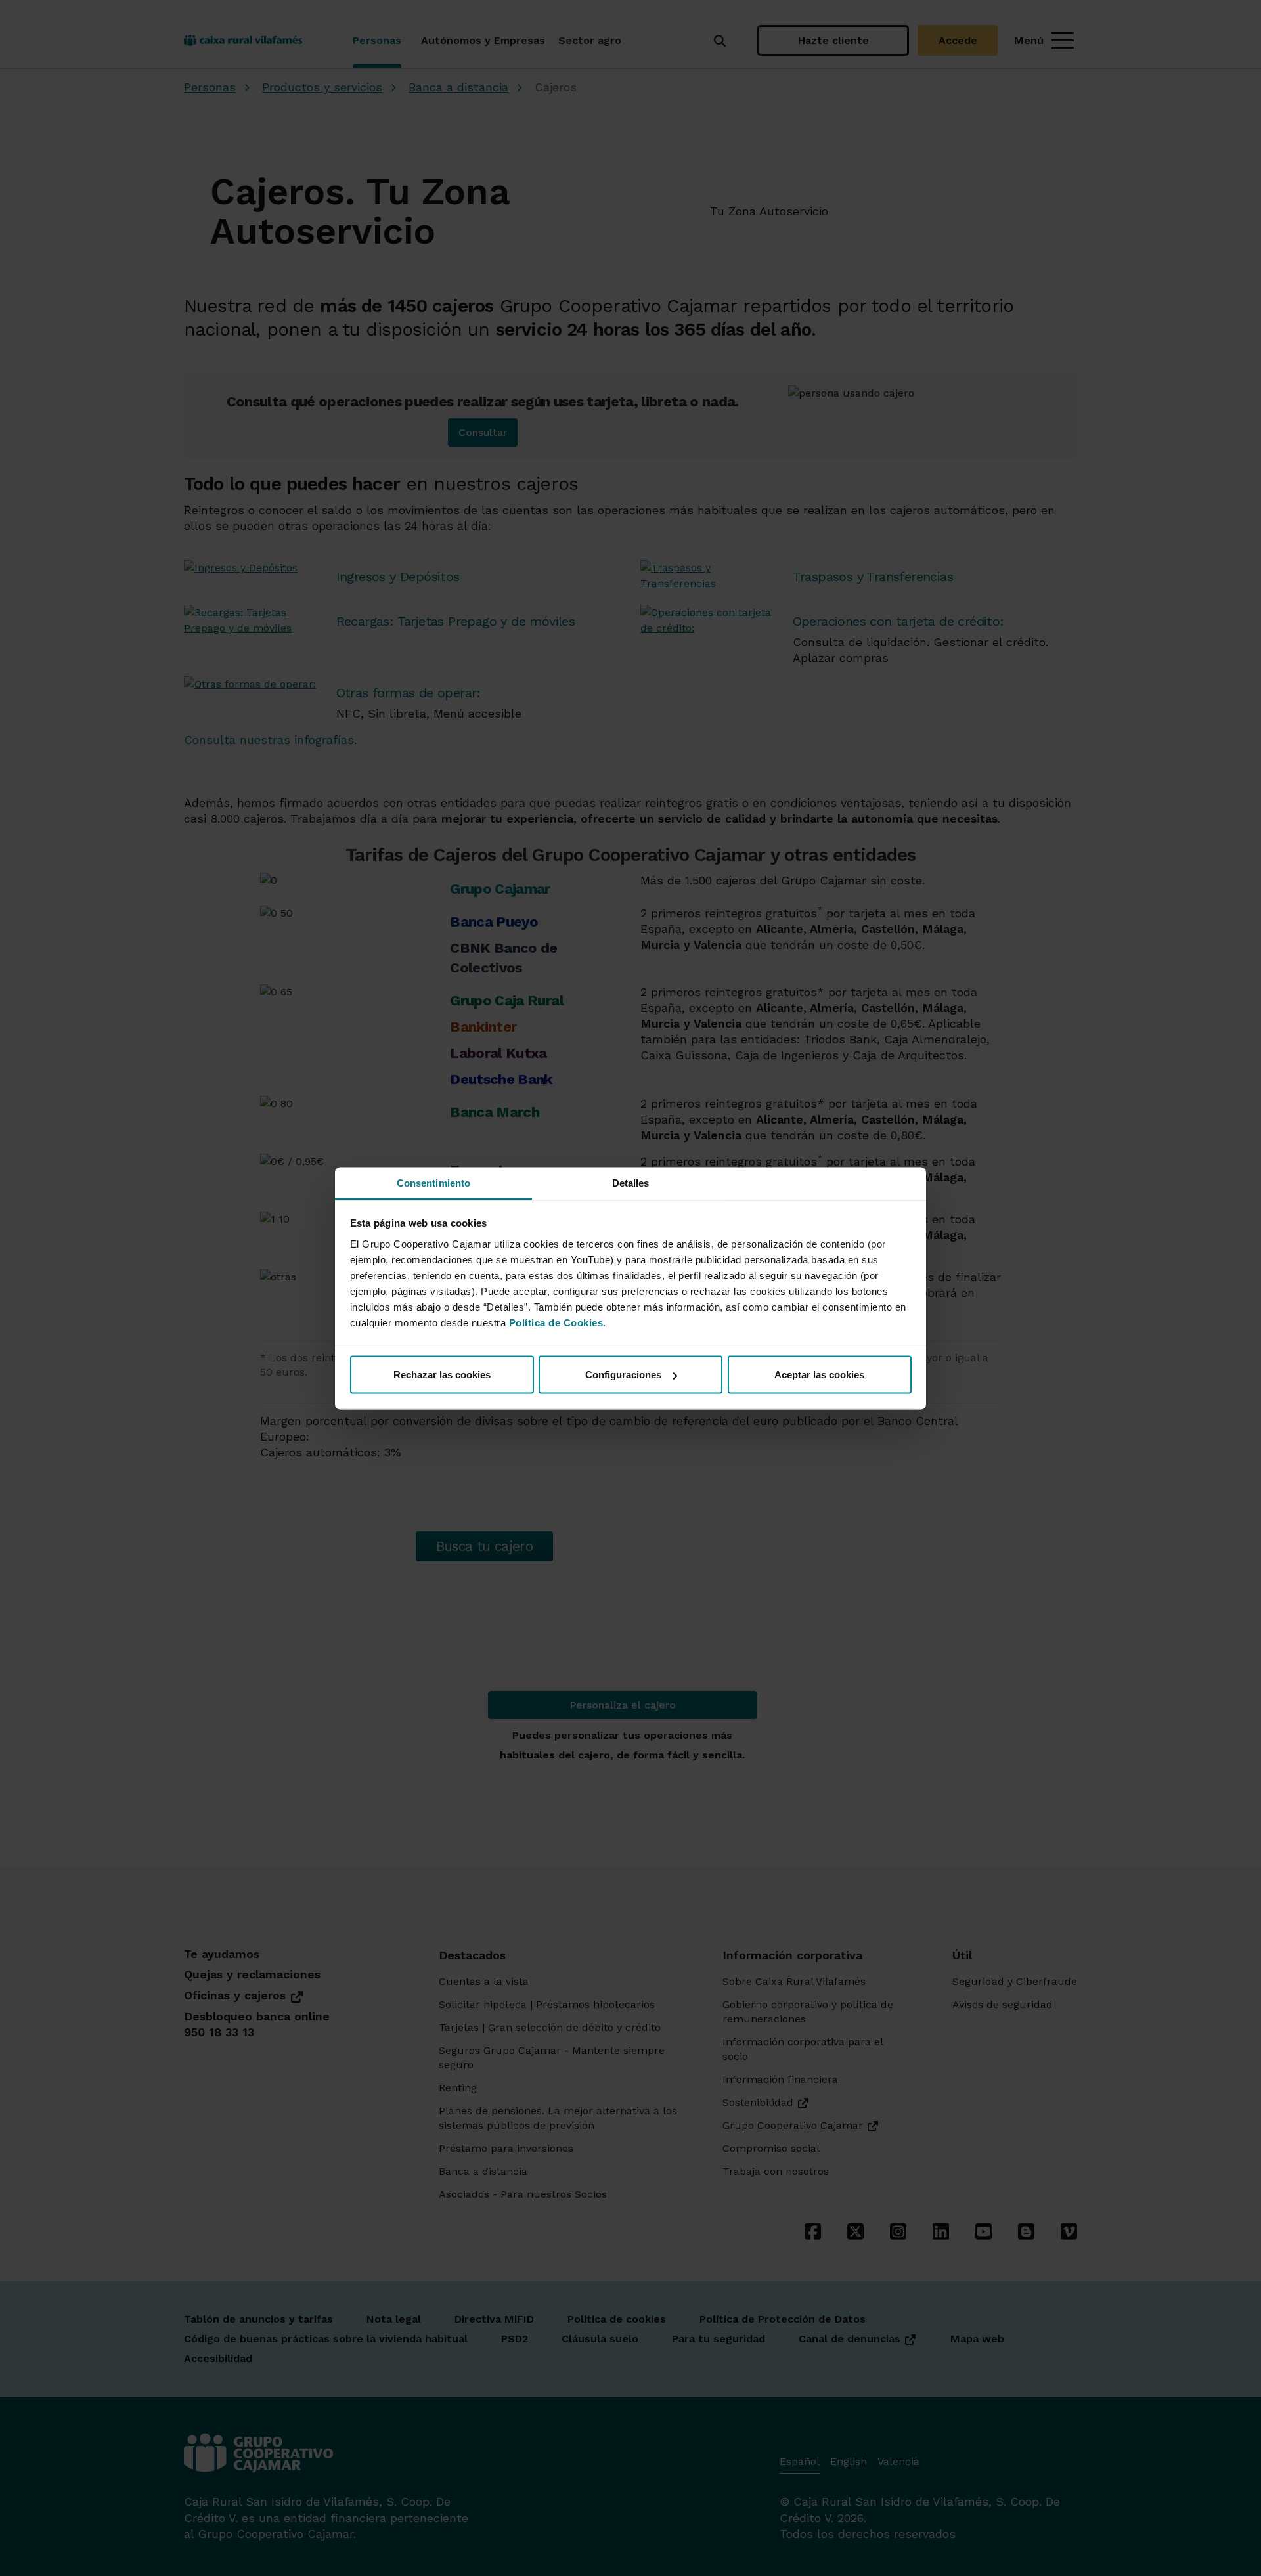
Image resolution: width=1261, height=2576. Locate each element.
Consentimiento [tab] (433, 1182)
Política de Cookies (556, 1322)
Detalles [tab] (631, 1182)
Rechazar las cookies (442, 1375)
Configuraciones (623, 1375)
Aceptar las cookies (819, 1375)
